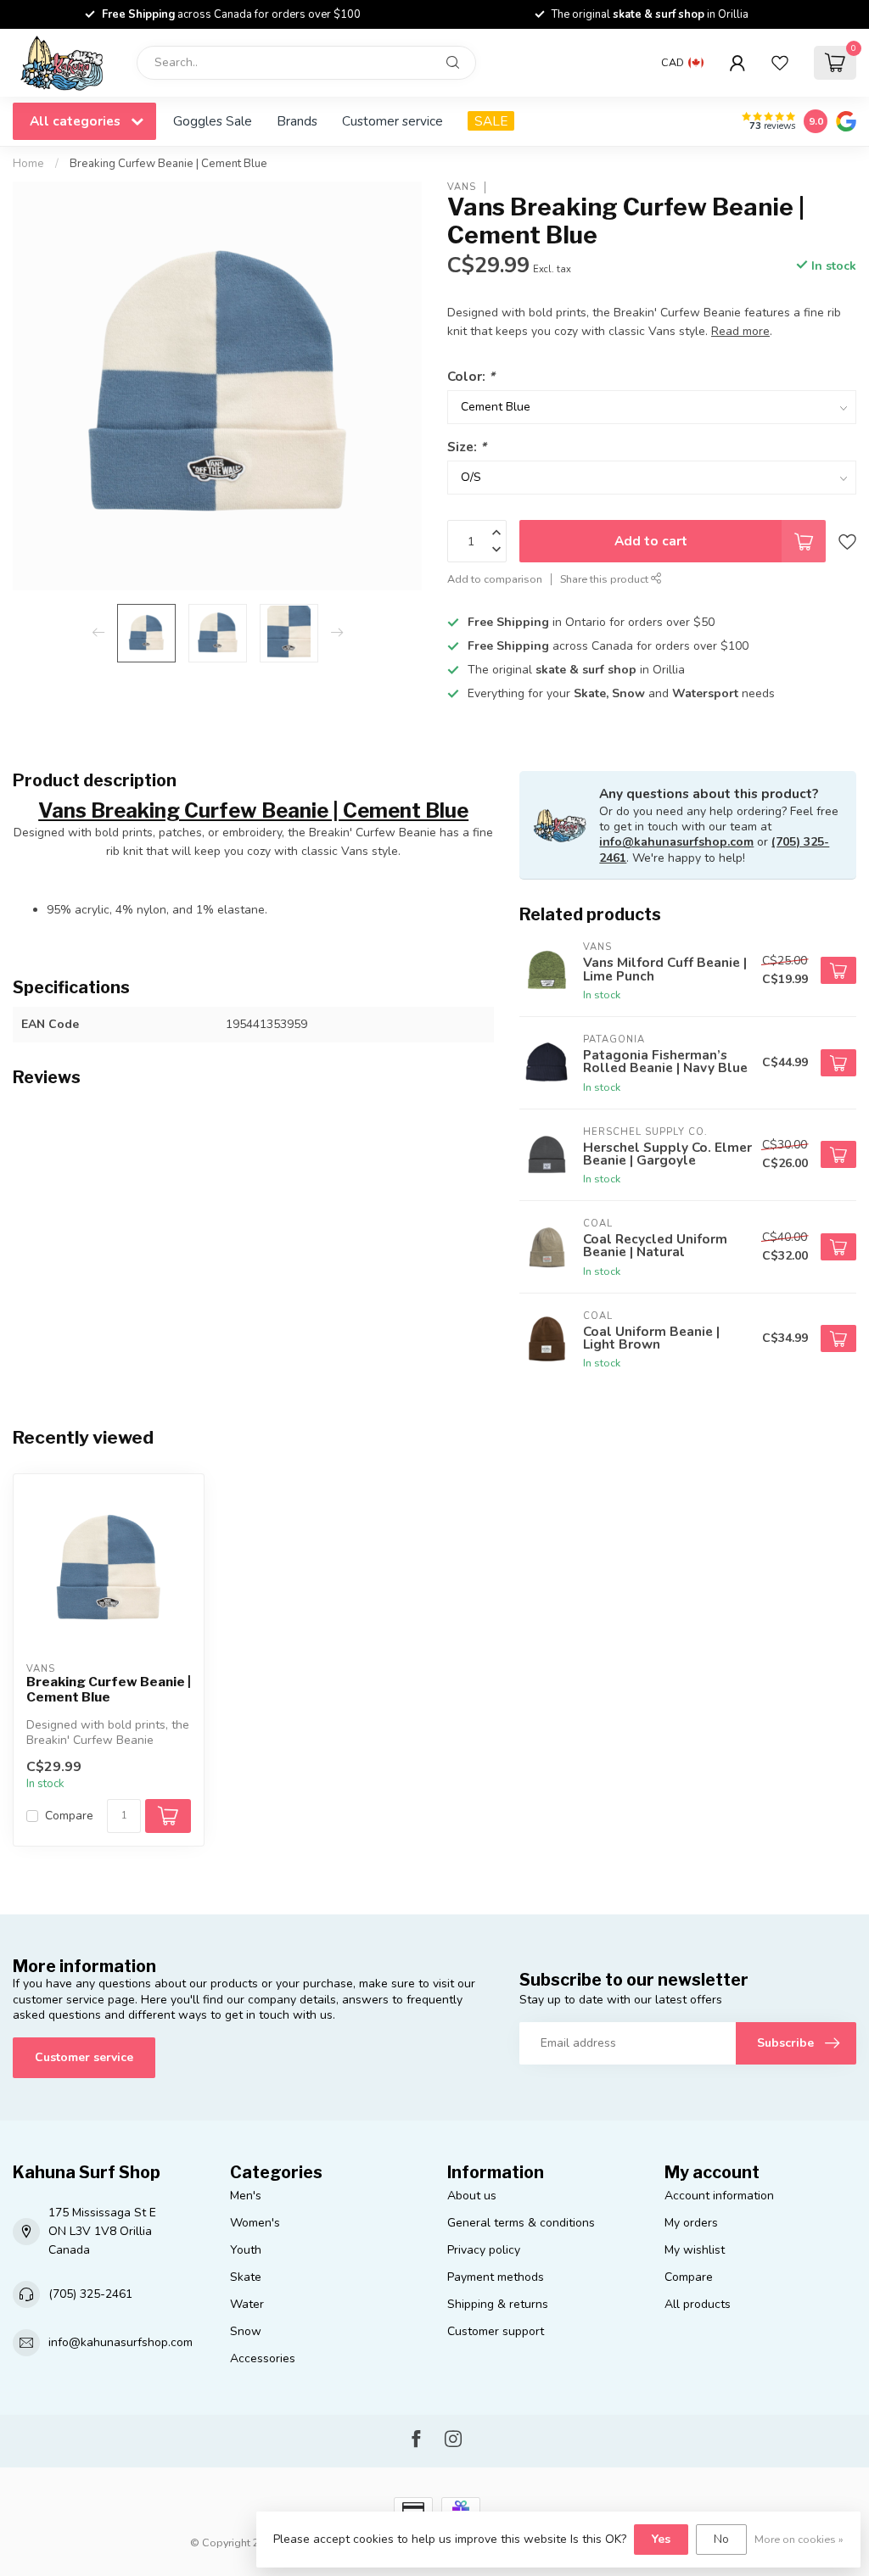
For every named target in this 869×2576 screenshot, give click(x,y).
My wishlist (695, 2250)
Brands (297, 121)
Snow (246, 2331)
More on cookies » (799, 2539)
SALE (491, 121)
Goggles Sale (213, 121)
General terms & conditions (521, 2223)
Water (247, 2304)
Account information (719, 2196)
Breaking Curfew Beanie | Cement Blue (168, 164)
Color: (471, 376)
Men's (246, 2196)
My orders (691, 2223)
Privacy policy (484, 2250)
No (721, 2539)
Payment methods (496, 2277)
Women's (255, 2223)
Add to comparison (495, 579)
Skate (246, 2277)
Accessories (263, 2358)
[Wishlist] (780, 63)
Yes (661, 2539)
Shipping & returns (498, 2304)
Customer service (392, 121)
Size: (467, 447)
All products (698, 2304)
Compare (69, 1816)
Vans (462, 187)
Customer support (496, 2331)
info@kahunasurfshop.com (676, 842)
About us (472, 2196)
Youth (246, 2250)
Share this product (605, 579)
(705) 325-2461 (90, 2294)
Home (28, 164)
